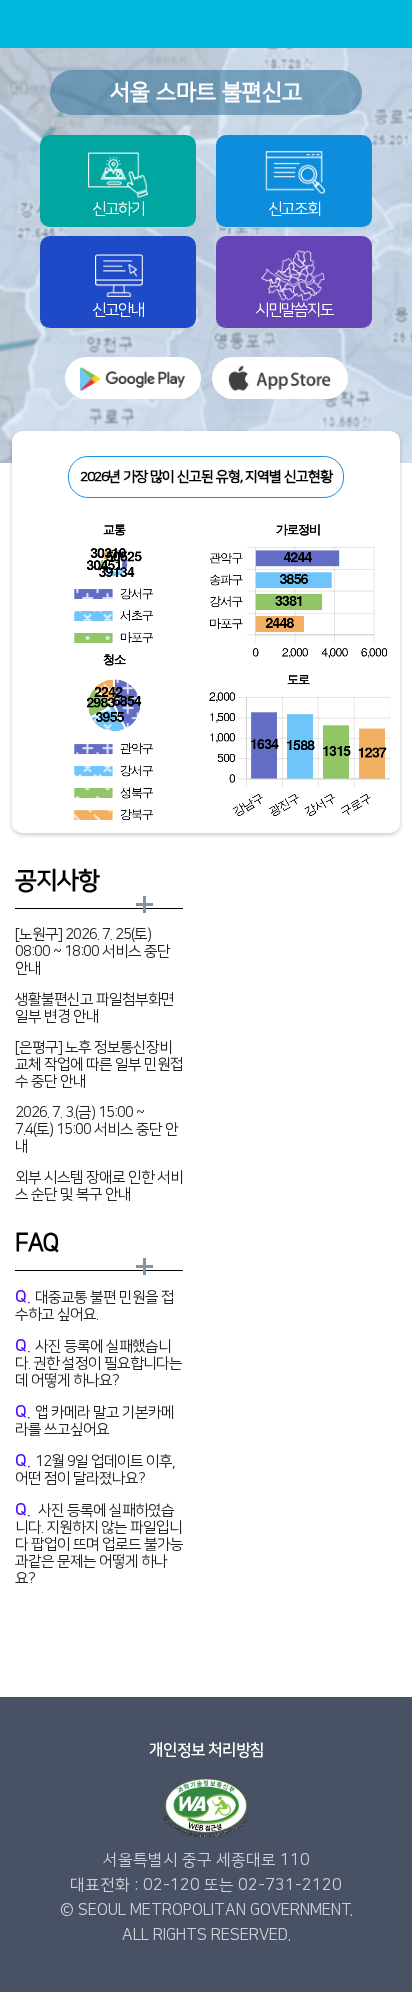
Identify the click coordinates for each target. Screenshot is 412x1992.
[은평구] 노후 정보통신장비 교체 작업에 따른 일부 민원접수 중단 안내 (99, 1064)
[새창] (206, 1808)
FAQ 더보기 (145, 1267)
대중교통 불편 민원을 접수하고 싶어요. (94, 1305)
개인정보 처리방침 (206, 1750)
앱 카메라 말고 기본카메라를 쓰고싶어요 (94, 1420)
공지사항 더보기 (145, 905)
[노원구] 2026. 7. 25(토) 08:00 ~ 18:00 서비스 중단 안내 (92, 951)
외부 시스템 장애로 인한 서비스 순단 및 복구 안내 (99, 1186)
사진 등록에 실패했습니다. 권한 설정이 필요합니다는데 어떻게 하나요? (98, 1363)
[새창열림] (133, 378)
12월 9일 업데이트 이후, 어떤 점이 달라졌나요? (95, 1469)
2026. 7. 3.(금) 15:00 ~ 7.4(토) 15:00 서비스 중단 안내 (96, 1129)
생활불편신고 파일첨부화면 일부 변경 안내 (94, 1008)
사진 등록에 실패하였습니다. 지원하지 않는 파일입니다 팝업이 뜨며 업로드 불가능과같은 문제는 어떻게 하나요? (99, 1544)
